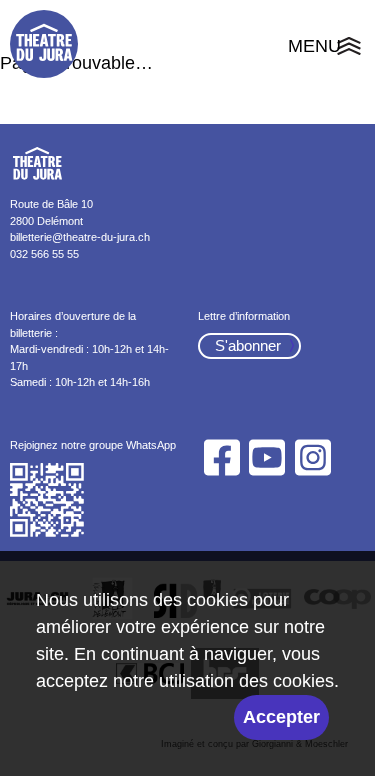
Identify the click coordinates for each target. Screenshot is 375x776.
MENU (326, 49)
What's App (47, 500)
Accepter (281, 717)
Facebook (222, 457)
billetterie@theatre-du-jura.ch (80, 237)
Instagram (312, 457)
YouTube (267, 457)
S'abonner (248, 345)
